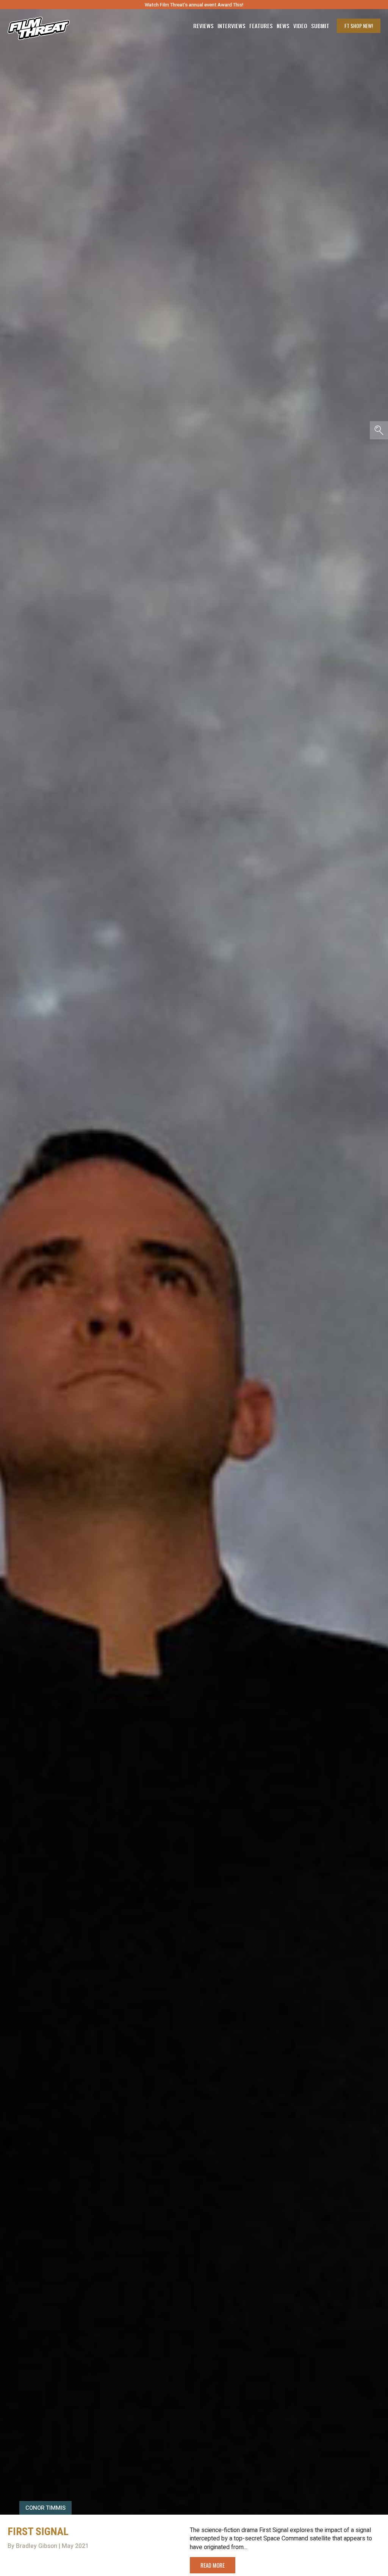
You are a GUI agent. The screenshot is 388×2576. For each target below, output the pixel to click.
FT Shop (359, 26)
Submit (320, 26)
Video (300, 26)
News (283, 26)
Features (261, 26)
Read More (213, 2565)
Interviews (232, 26)
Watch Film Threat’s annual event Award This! (194, 5)
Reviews (203, 26)
